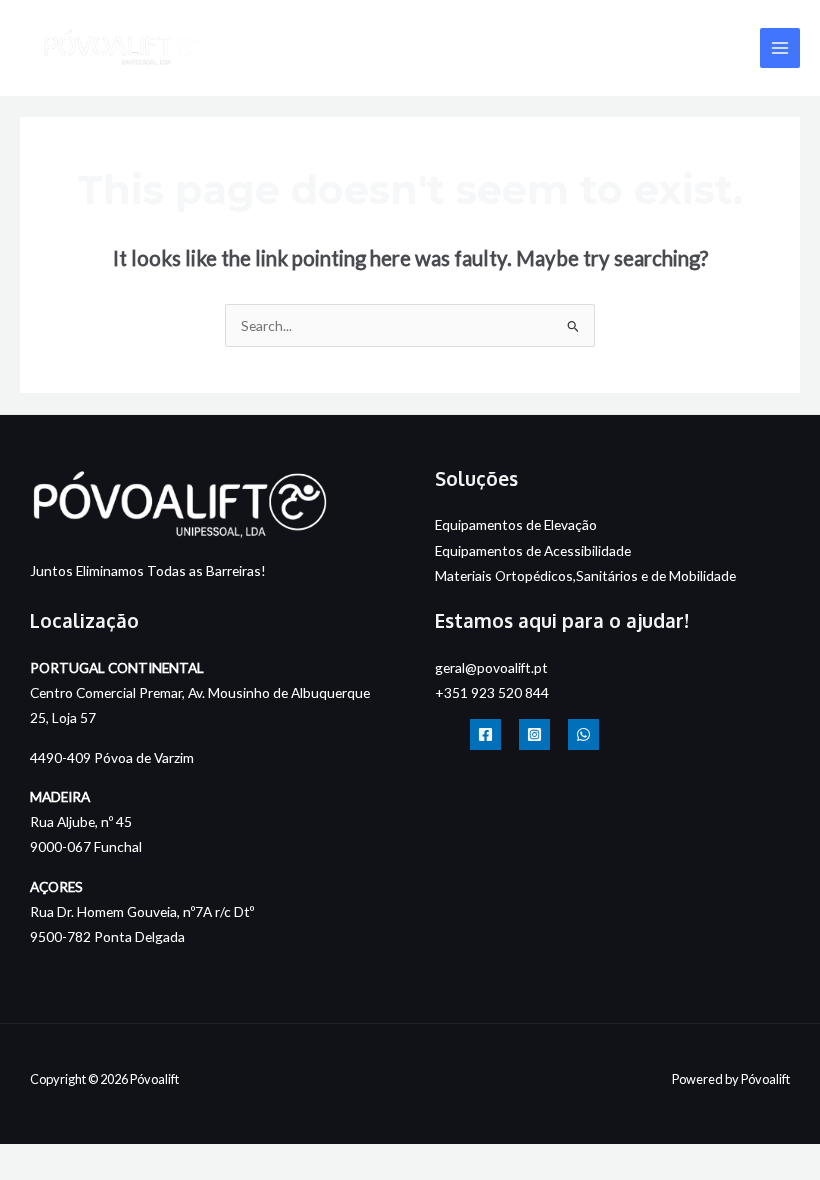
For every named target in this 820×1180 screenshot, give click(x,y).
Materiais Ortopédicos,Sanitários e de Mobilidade (585, 575)
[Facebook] (485, 734)
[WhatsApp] (583, 734)
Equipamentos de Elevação (516, 524)
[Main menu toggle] (780, 48)
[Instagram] (534, 734)
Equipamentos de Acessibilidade (533, 550)
